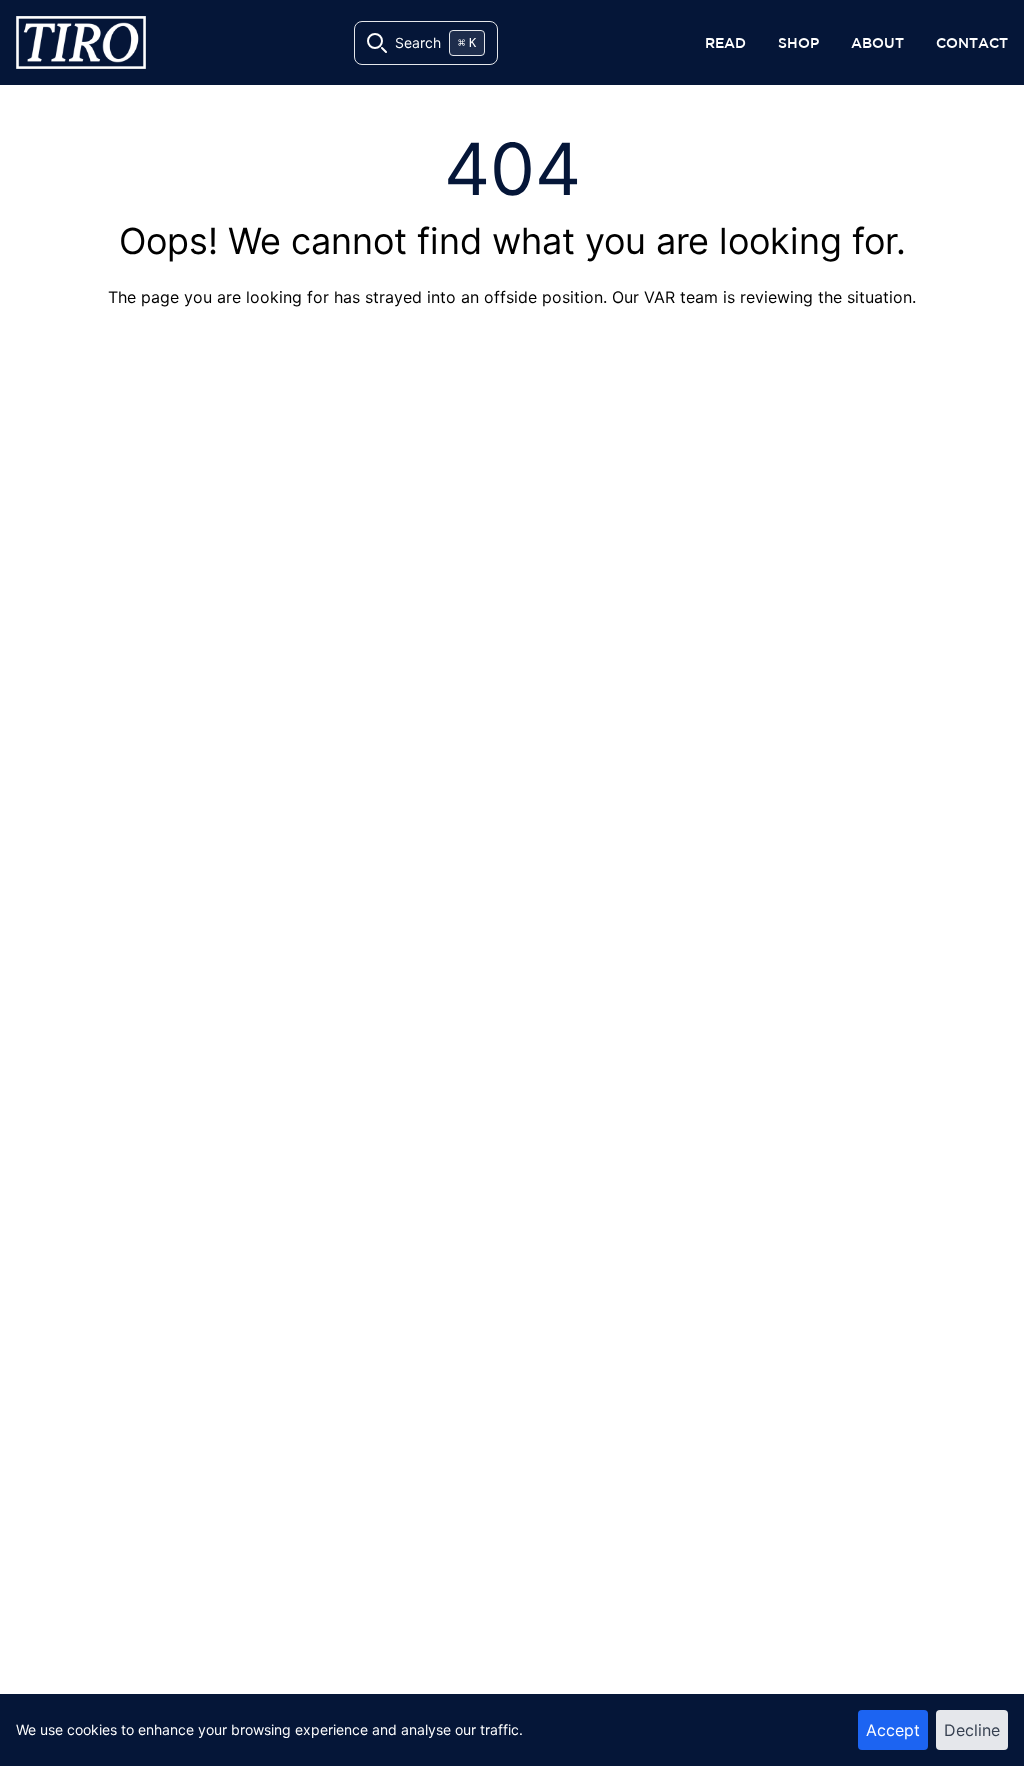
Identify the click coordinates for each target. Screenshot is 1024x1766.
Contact (972, 43)
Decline (972, 1730)
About (877, 43)
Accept (893, 1730)
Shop (798, 43)
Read (725, 43)
